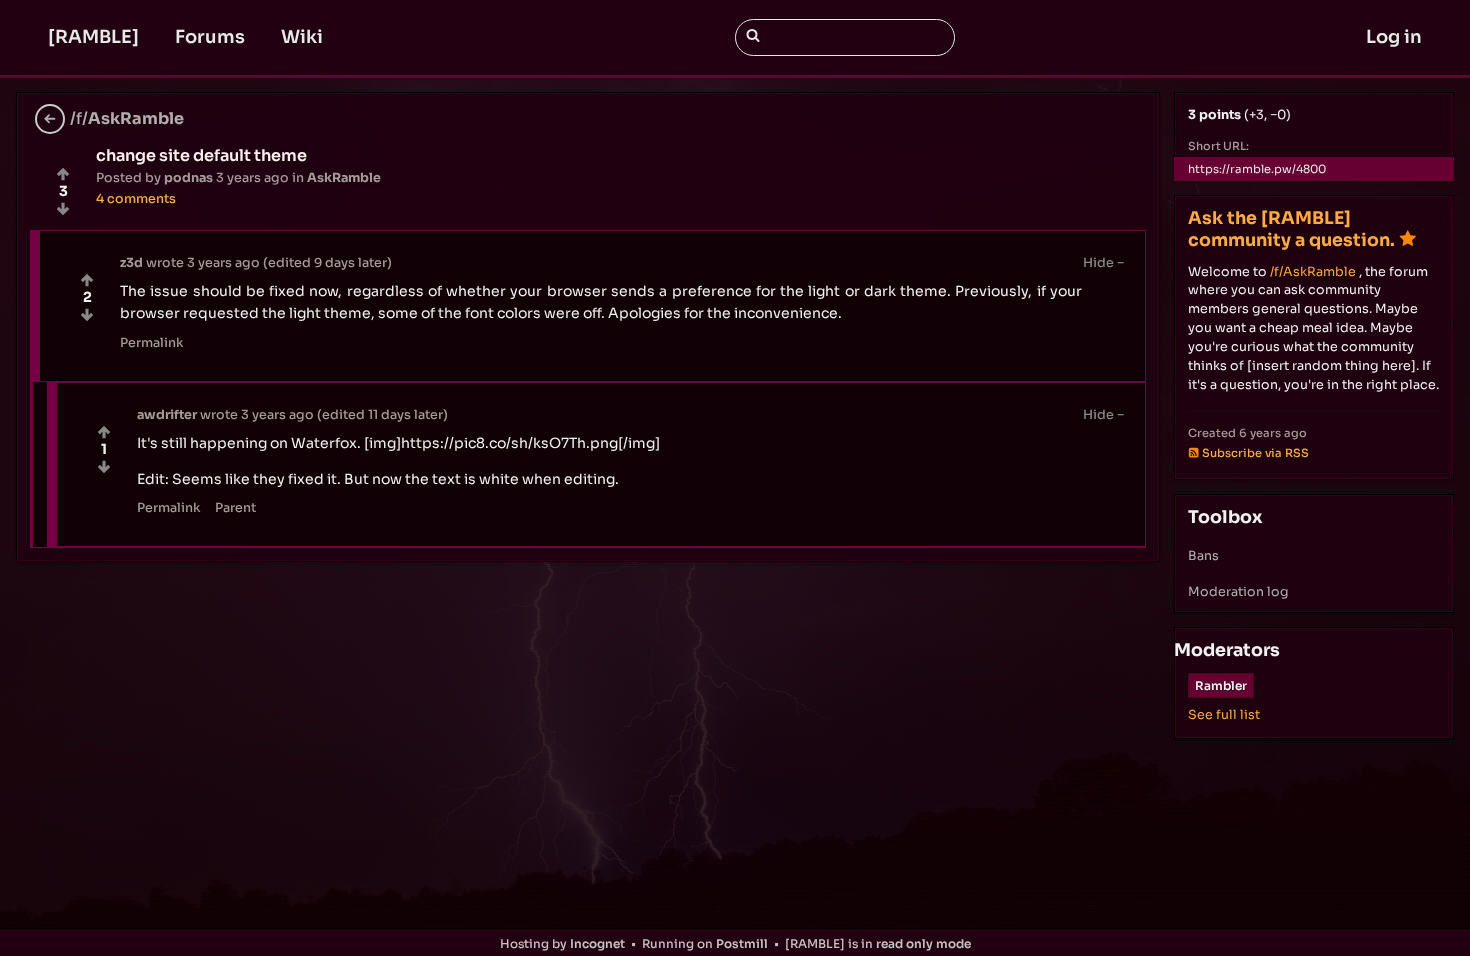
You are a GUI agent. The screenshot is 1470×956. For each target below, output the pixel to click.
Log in (1394, 37)
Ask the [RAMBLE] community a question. (1291, 228)
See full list (1224, 715)
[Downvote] (63, 209)
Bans (1203, 556)
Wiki (302, 37)
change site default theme (201, 155)
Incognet (597, 943)
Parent (235, 508)
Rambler (1221, 685)
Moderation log (1238, 592)
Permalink (152, 343)
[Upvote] (63, 174)
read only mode (923, 943)
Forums (210, 37)
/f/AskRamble (1313, 272)
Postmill (742, 943)
